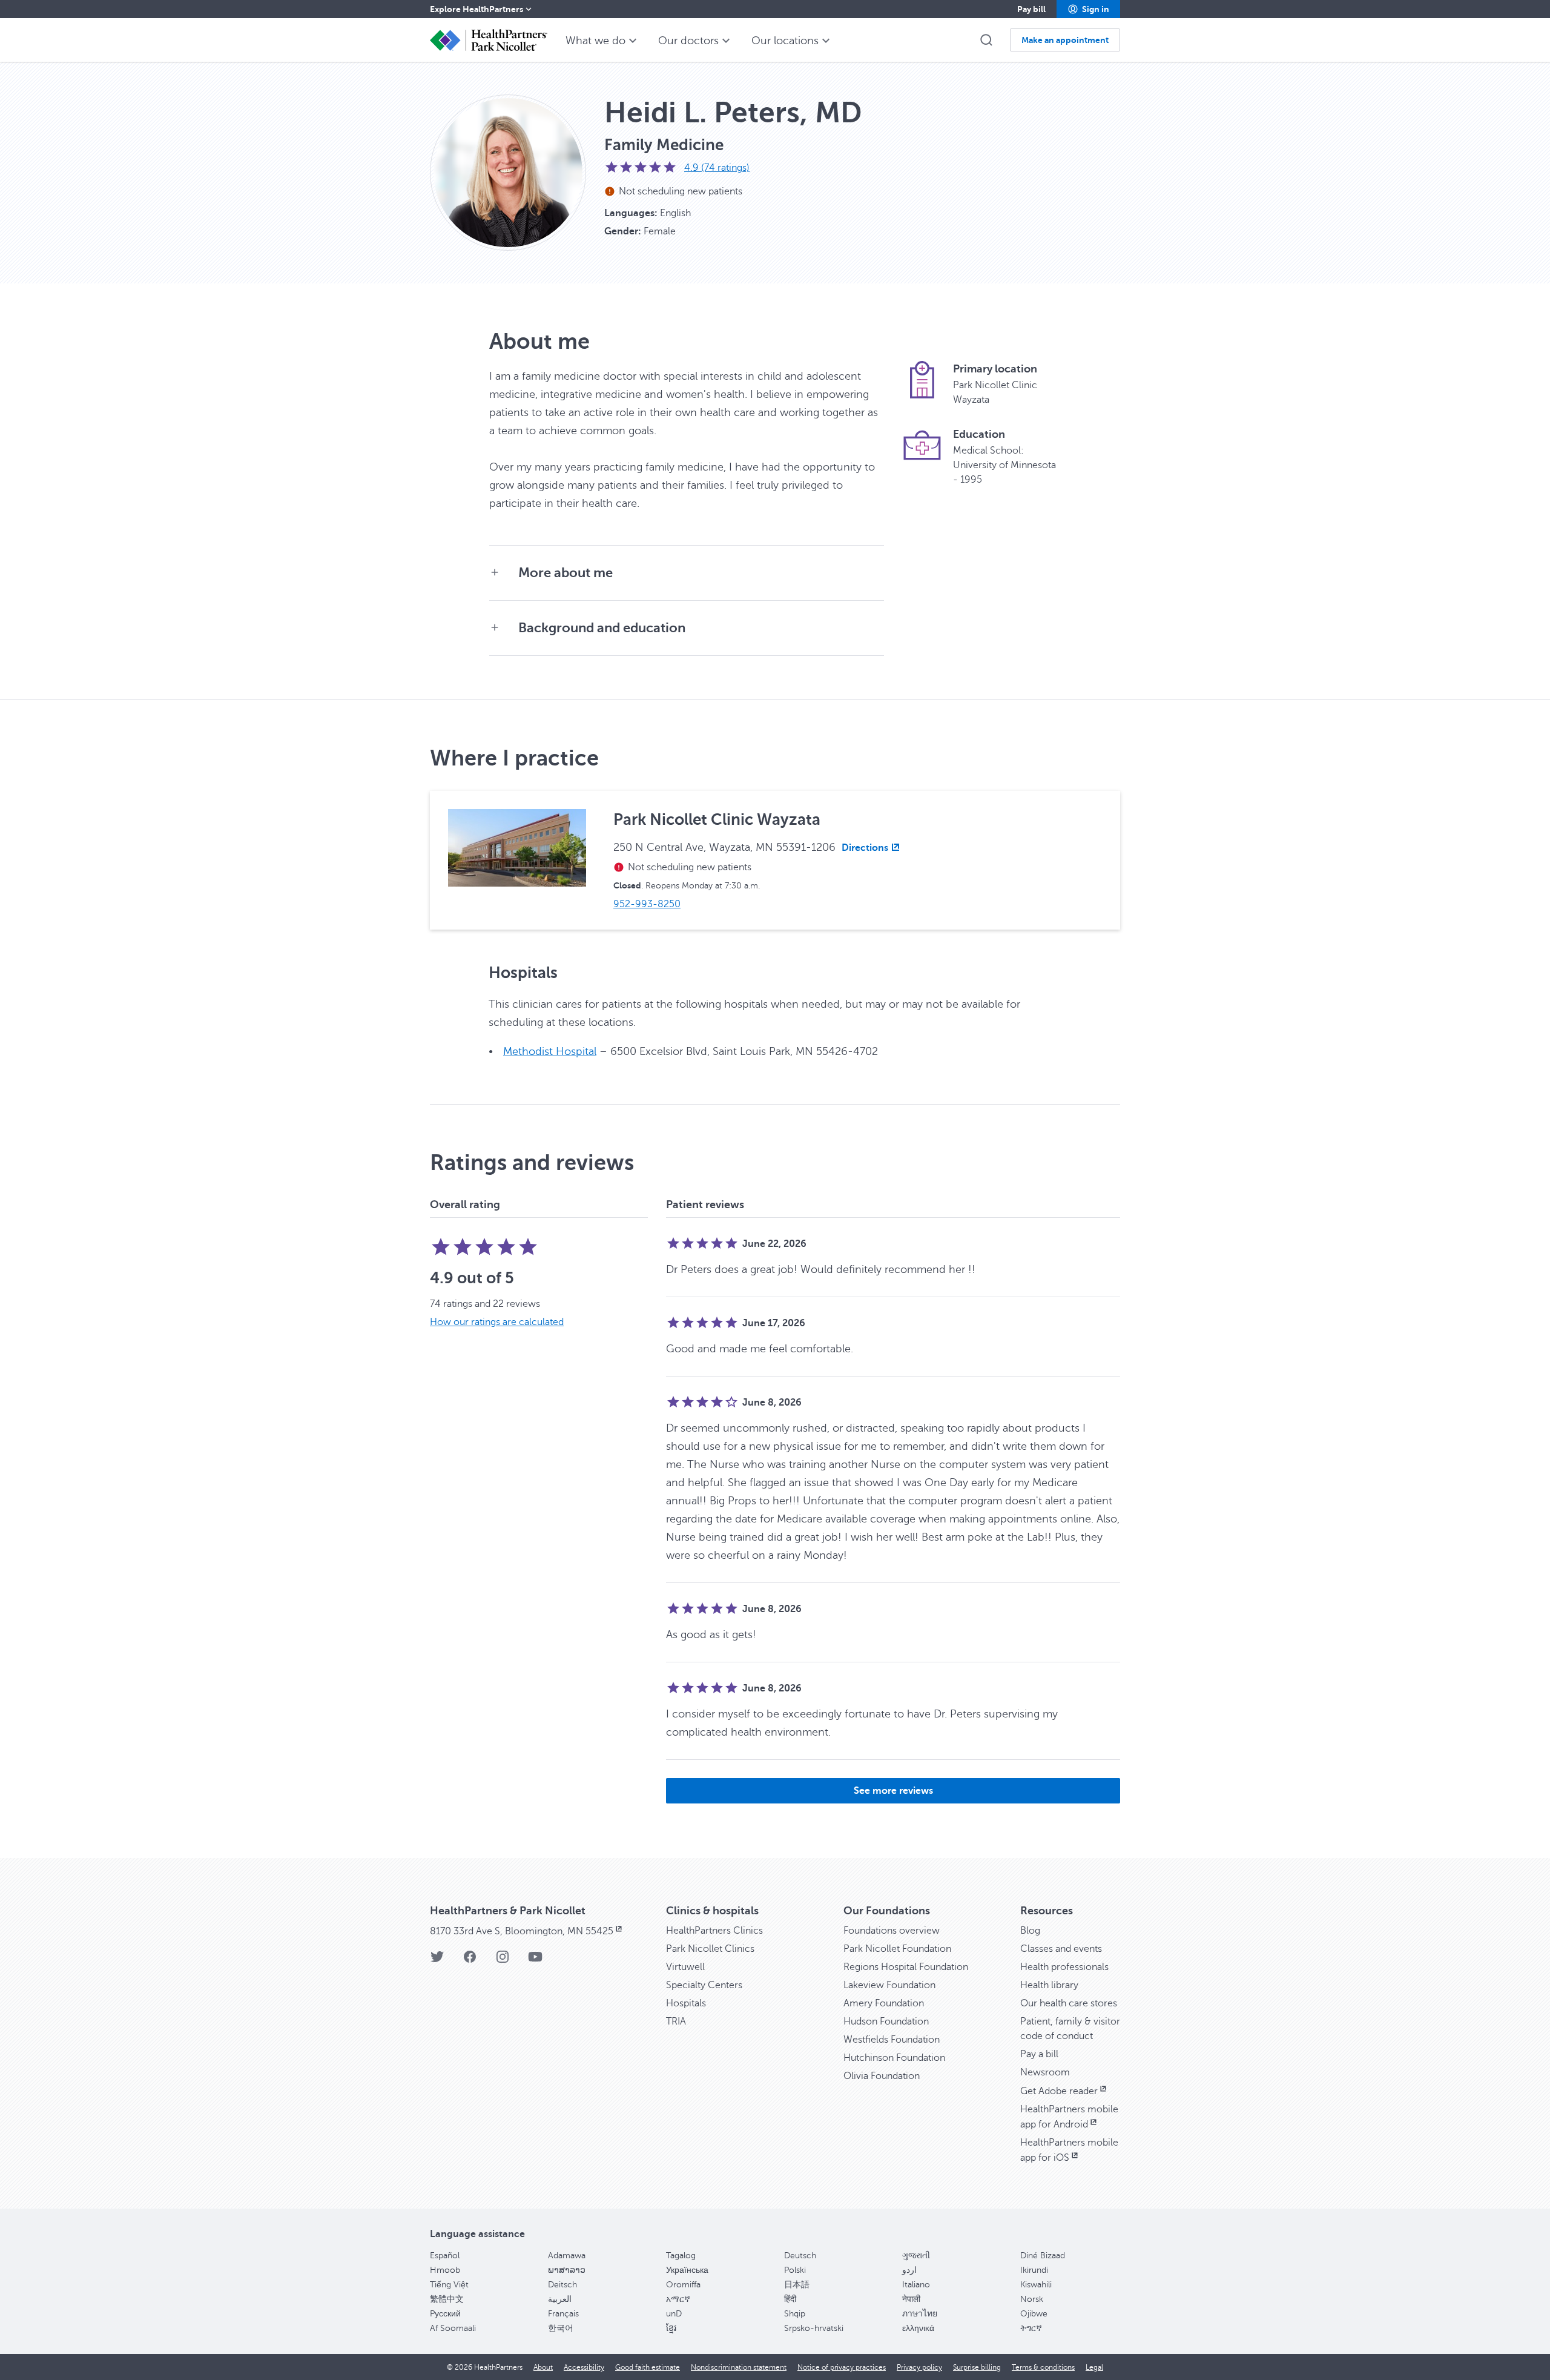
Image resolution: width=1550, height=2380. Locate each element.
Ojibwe (1034, 2314)
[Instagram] (503, 1961)
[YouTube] (535, 1961)
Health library (1049, 1985)
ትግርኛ (1031, 2328)
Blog (1030, 1931)
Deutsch (800, 2256)
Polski (795, 2270)
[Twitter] (437, 1961)
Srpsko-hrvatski (814, 2328)
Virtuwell (685, 1967)
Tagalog (681, 2256)
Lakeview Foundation (889, 1985)
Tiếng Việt (449, 2285)
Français (563, 2314)
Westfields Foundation (892, 2040)
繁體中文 (447, 2299)
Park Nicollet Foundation (897, 1949)
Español (445, 2256)
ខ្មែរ (671, 2328)
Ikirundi (1034, 2270)
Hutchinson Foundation (894, 2058)
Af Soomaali (453, 2328)
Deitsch (562, 2285)
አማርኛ (678, 2299)
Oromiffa (683, 2285)
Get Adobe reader (1059, 2091)
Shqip (795, 2314)
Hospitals (686, 2003)
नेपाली (911, 2299)
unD (674, 2314)
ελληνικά (918, 2328)
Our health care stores (1069, 2003)
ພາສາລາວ (567, 2270)
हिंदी (790, 2299)
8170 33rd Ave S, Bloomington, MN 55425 (522, 1931)
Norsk (1032, 2299)
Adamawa (567, 2256)
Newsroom (1045, 2072)
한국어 (561, 2328)
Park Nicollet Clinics (710, 1949)
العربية (560, 2299)
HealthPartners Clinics (714, 1931)
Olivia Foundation (882, 2076)
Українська (687, 2270)
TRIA (676, 2021)
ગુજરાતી (916, 2256)
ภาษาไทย (920, 2314)
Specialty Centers (704, 1985)
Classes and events (1061, 1949)
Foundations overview (892, 1931)
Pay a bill (1039, 2054)
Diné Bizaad (1043, 2256)
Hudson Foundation (886, 2021)
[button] (1088, 9)
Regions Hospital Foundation (906, 1967)
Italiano (916, 2285)
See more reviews (893, 1791)
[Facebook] (470, 1961)
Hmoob (445, 2270)
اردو (909, 2270)
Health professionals (1064, 1967)
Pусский (445, 2314)
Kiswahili (1036, 2285)
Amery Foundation (884, 2003)
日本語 (797, 2285)
